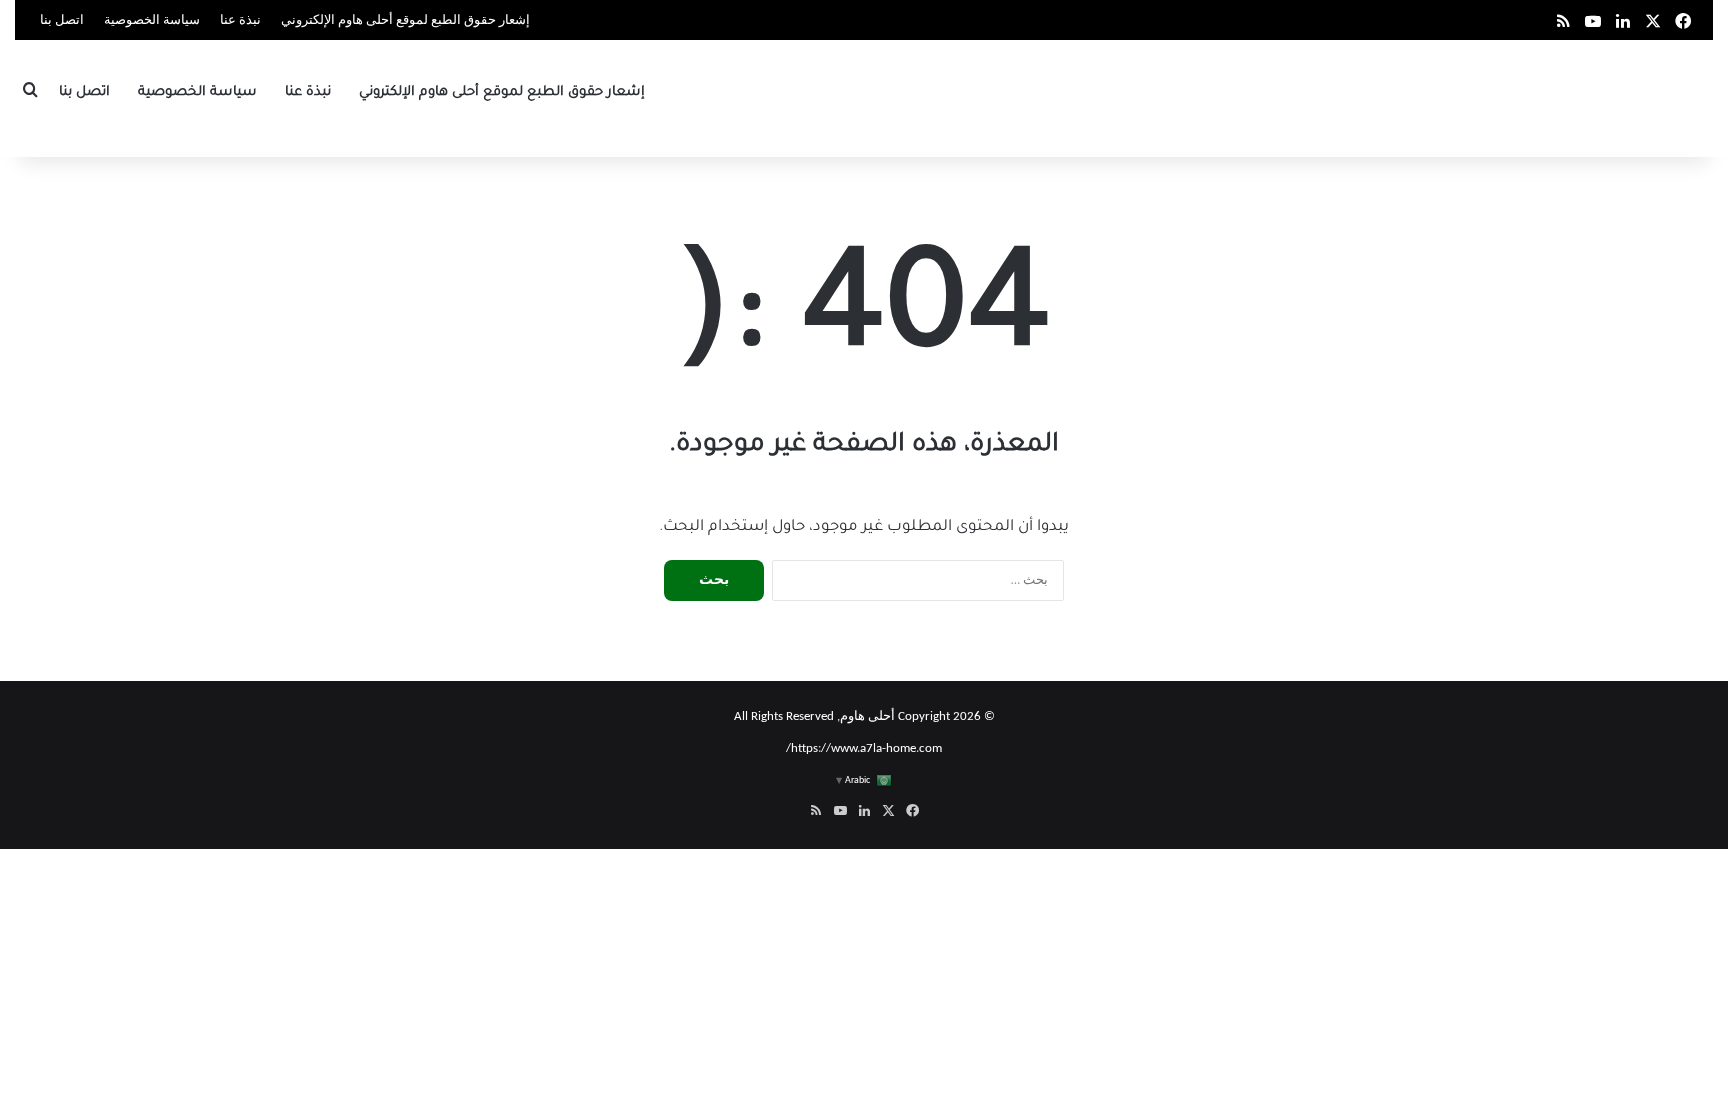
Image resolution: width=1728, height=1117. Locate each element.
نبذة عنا (240, 20)
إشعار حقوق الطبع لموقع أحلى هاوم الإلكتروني (405, 20)
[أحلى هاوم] (1583, 92)
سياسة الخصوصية (152, 20)
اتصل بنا (62, 20)
